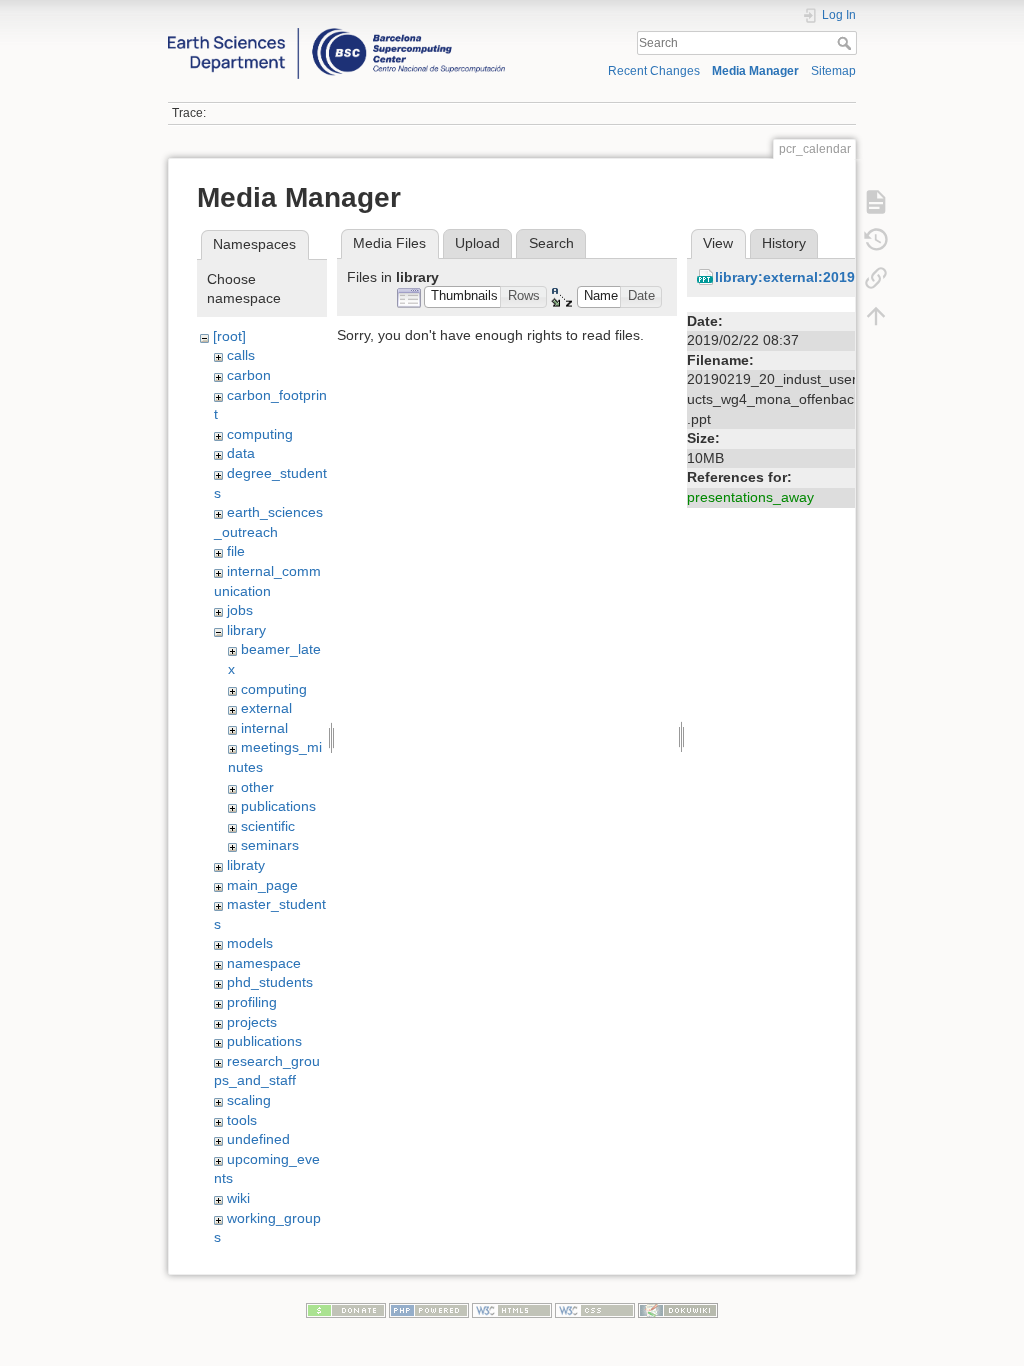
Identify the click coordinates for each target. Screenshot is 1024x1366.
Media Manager (755, 71)
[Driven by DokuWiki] (678, 1310)
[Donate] (346, 1310)
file (236, 551)
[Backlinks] (876, 277)
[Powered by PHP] (429, 1310)
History (784, 243)
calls (241, 355)
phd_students (270, 982)
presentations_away (750, 497)
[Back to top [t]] (876, 315)
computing (260, 434)
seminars (270, 845)
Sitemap (833, 71)
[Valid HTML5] (512, 1310)
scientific (268, 826)
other (257, 787)
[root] (229, 336)
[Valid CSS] (595, 1310)
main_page (262, 885)
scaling (249, 1100)
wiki (238, 1198)
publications (278, 806)
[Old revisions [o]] (876, 239)
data (241, 453)
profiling (252, 1002)
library (246, 630)
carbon (249, 375)
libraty (246, 865)
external (266, 708)
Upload (477, 243)
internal (264, 728)
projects (252, 1022)
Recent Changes (654, 71)
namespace (264, 963)
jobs (240, 610)
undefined (258, 1139)
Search (846, 43)
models (250, 943)
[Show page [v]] (876, 201)
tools (242, 1120)
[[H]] (336, 33)
